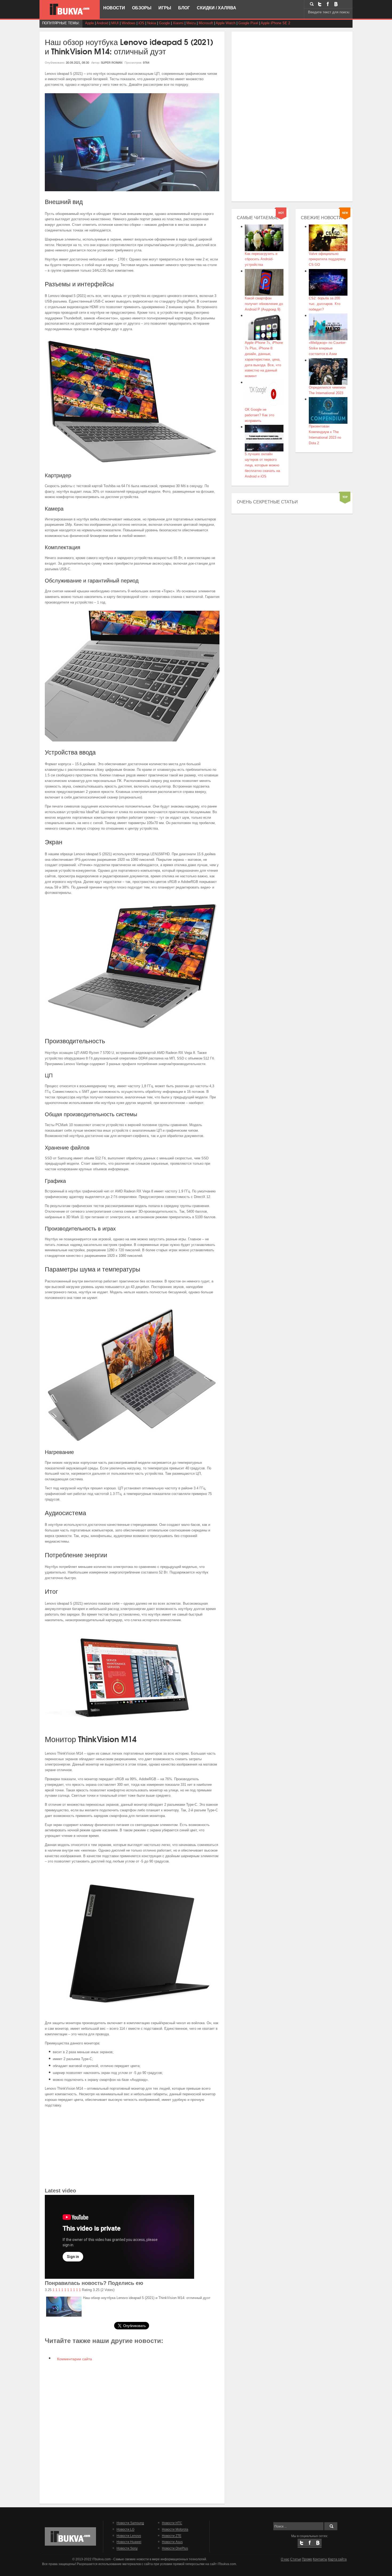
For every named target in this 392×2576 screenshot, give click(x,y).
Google (164, 23)
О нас (285, 2559)
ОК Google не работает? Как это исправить (259, 415)
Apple (89, 23)
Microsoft (206, 23)
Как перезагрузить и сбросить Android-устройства (261, 259)
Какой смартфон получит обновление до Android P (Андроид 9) (264, 304)
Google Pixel (248, 23)
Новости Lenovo (129, 2536)
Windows (129, 23)
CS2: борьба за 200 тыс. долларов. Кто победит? (325, 304)
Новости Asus (172, 2542)
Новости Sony (127, 2548)
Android (102, 23)
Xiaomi (178, 23)
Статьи (296, 2559)
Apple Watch (226, 23)
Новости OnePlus (175, 2548)
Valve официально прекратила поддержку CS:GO (327, 259)
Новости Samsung (130, 2523)
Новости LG (125, 2529)
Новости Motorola (175, 2529)
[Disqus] (132, 2432)
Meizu (191, 23)
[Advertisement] (132, 2149)
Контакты (320, 2559)
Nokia (152, 23)
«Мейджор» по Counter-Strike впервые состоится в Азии (328, 348)
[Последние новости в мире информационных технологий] (70, 9)
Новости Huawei (129, 2542)
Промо (307, 2559)
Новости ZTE (172, 2536)
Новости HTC (172, 2523)
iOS (141, 23)
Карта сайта (337, 2559)
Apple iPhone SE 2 (275, 23)
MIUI (115, 23)
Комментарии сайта (74, 2359)
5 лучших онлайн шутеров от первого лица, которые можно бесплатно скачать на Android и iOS (262, 465)
